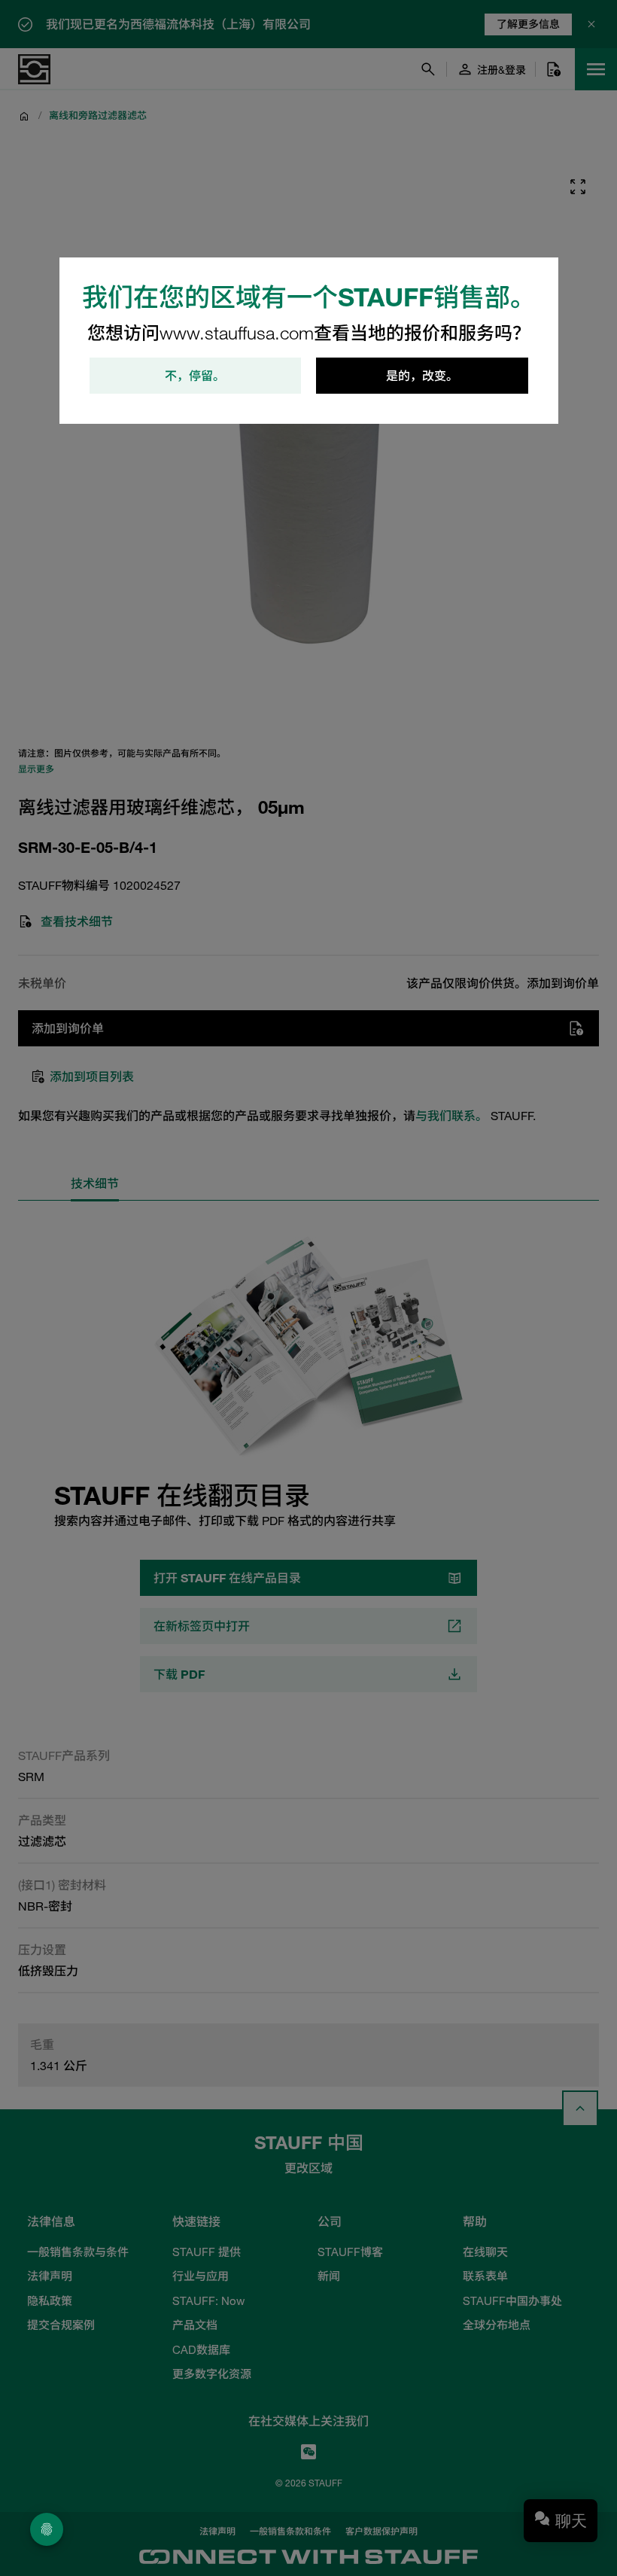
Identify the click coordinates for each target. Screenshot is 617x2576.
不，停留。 (195, 376)
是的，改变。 (422, 376)
